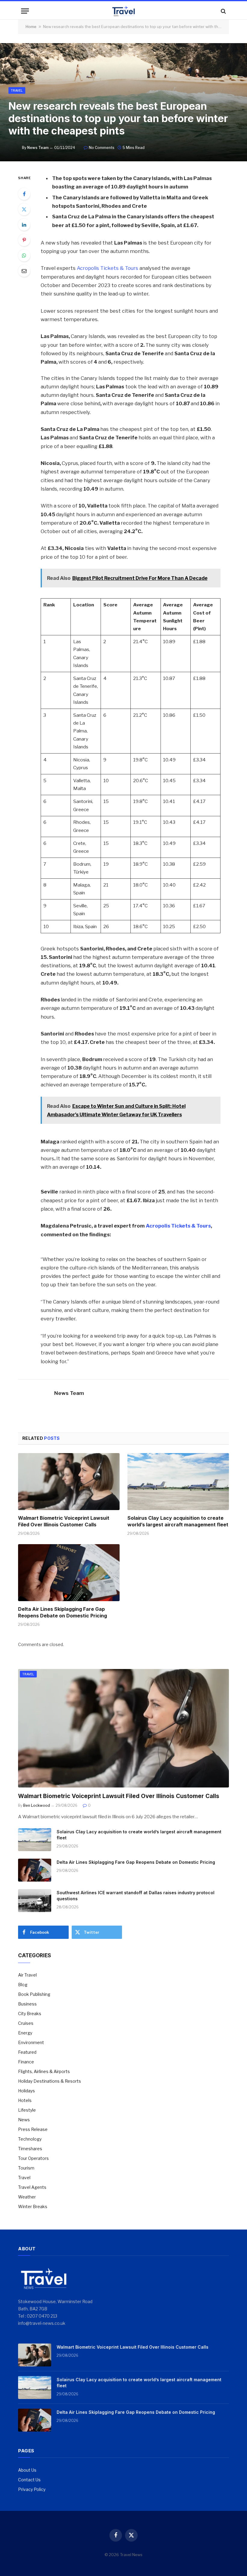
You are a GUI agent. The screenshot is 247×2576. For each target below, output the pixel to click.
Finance (26, 2062)
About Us (27, 2470)
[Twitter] (24, 209)
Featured (27, 2052)
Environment (31, 2042)
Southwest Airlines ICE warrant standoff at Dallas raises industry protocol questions (136, 1896)
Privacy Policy (32, 2489)
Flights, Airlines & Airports (44, 2071)
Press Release (33, 2129)
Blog (23, 1985)
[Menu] (25, 11)
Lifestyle (27, 2110)
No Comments (102, 148)
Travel (17, 90)
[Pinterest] (24, 240)
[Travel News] (123, 11)
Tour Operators (33, 2158)
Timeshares (30, 2149)
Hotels (25, 2100)
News (24, 2120)
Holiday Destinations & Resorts (50, 2081)
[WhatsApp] (24, 255)
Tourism (26, 2168)
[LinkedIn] (24, 225)
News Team (38, 148)
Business (27, 2004)
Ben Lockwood (37, 1805)
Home (31, 27)
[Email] (24, 271)
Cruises (26, 2023)
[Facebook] (24, 194)
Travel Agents (32, 2187)
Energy (25, 2033)
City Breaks (30, 2013)
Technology (30, 2139)
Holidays (27, 2091)
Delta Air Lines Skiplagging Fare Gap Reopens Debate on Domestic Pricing (63, 1612)
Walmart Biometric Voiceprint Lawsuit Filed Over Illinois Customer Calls (64, 1521)
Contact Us (29, 2480)
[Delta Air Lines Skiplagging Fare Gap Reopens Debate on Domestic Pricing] (69, 1573)
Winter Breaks (33, 2206)
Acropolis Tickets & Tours (108, 268)
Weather (27, 2197)
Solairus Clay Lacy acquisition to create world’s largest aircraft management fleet (178, 1521)
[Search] (223, 11)
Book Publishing (34, 1994)
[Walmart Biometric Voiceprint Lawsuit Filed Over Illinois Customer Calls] (69, 1482)
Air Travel (27, 1975)
